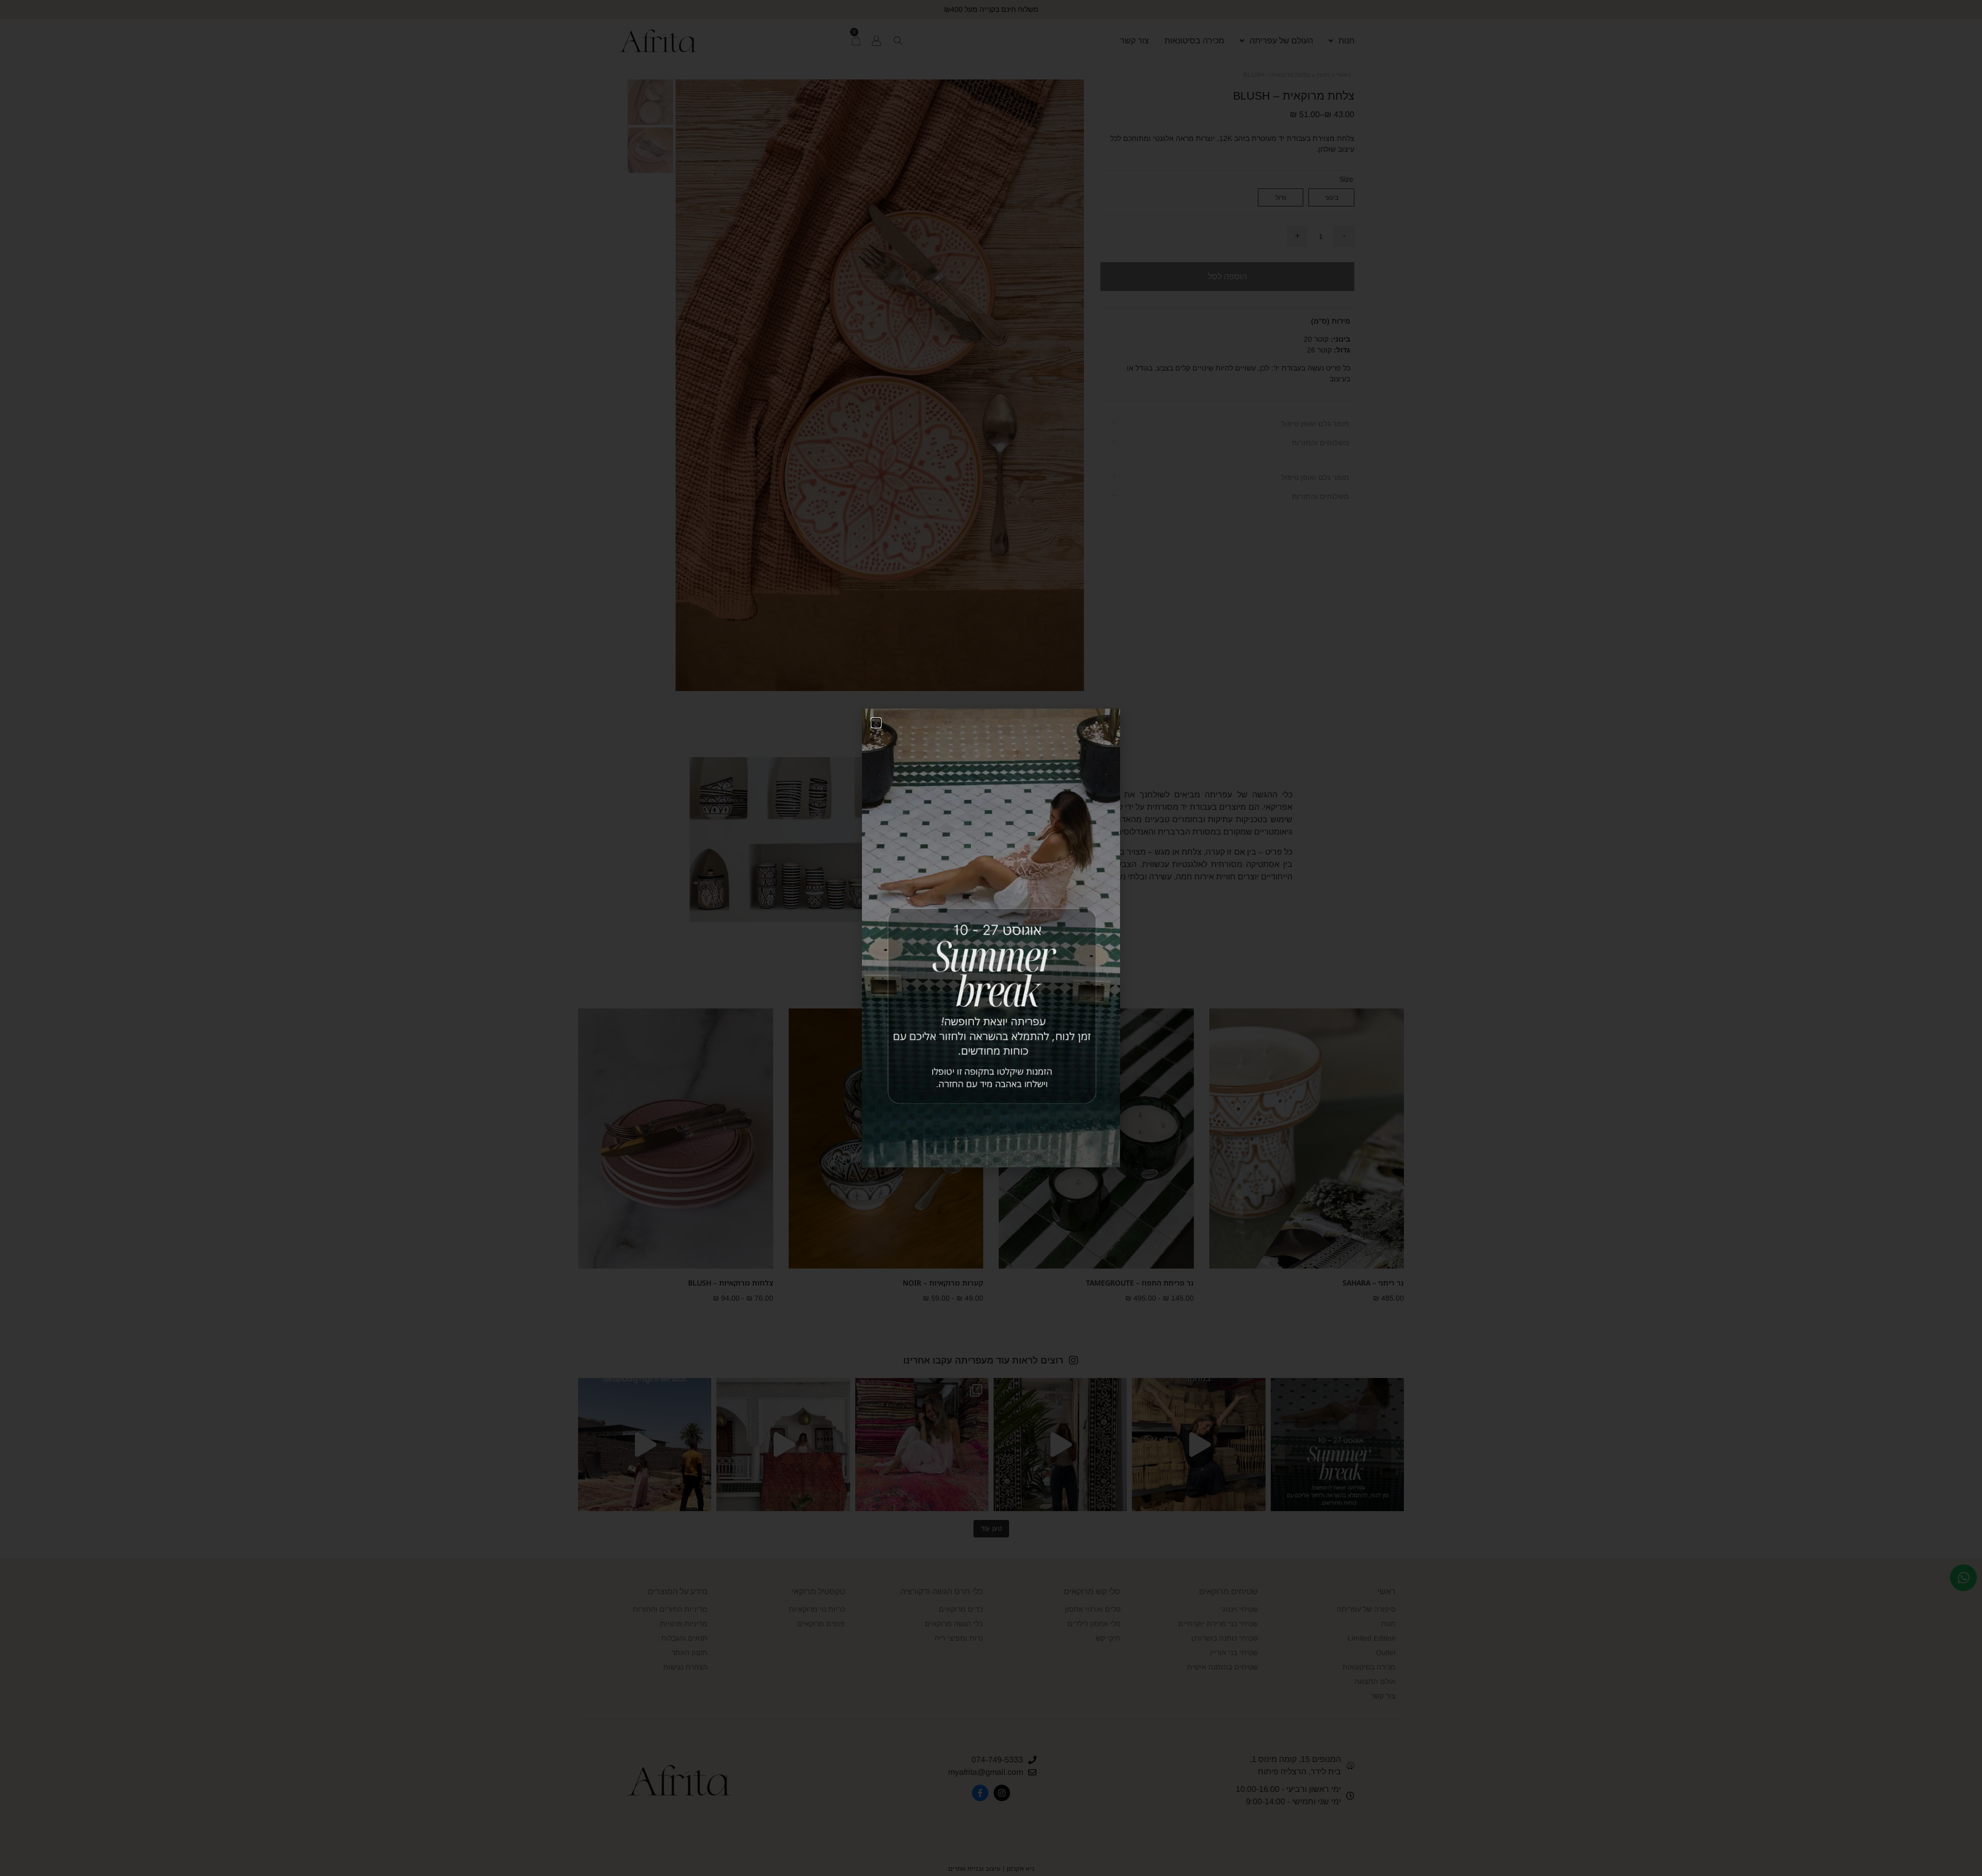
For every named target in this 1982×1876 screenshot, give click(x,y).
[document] (991, 938)
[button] (876, 723)
